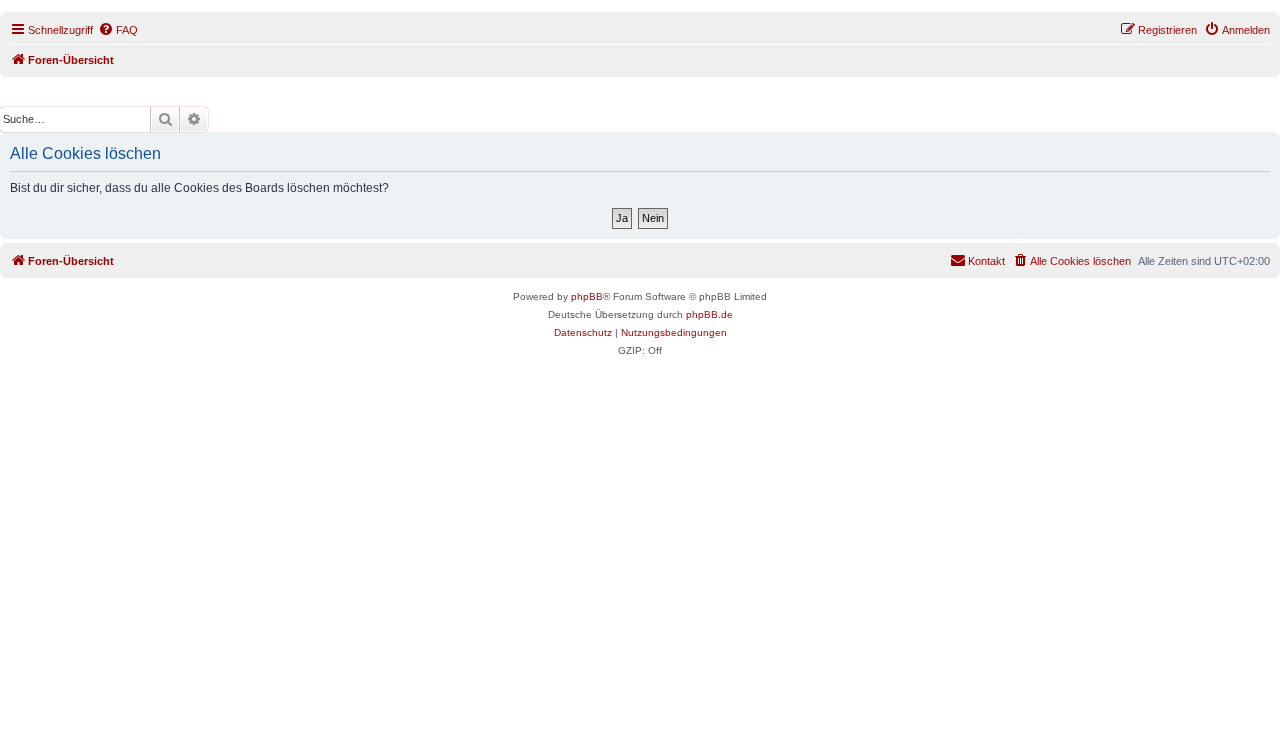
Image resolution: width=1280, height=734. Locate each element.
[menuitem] (118, 30)
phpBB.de (709, 314)
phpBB (587, 296)
